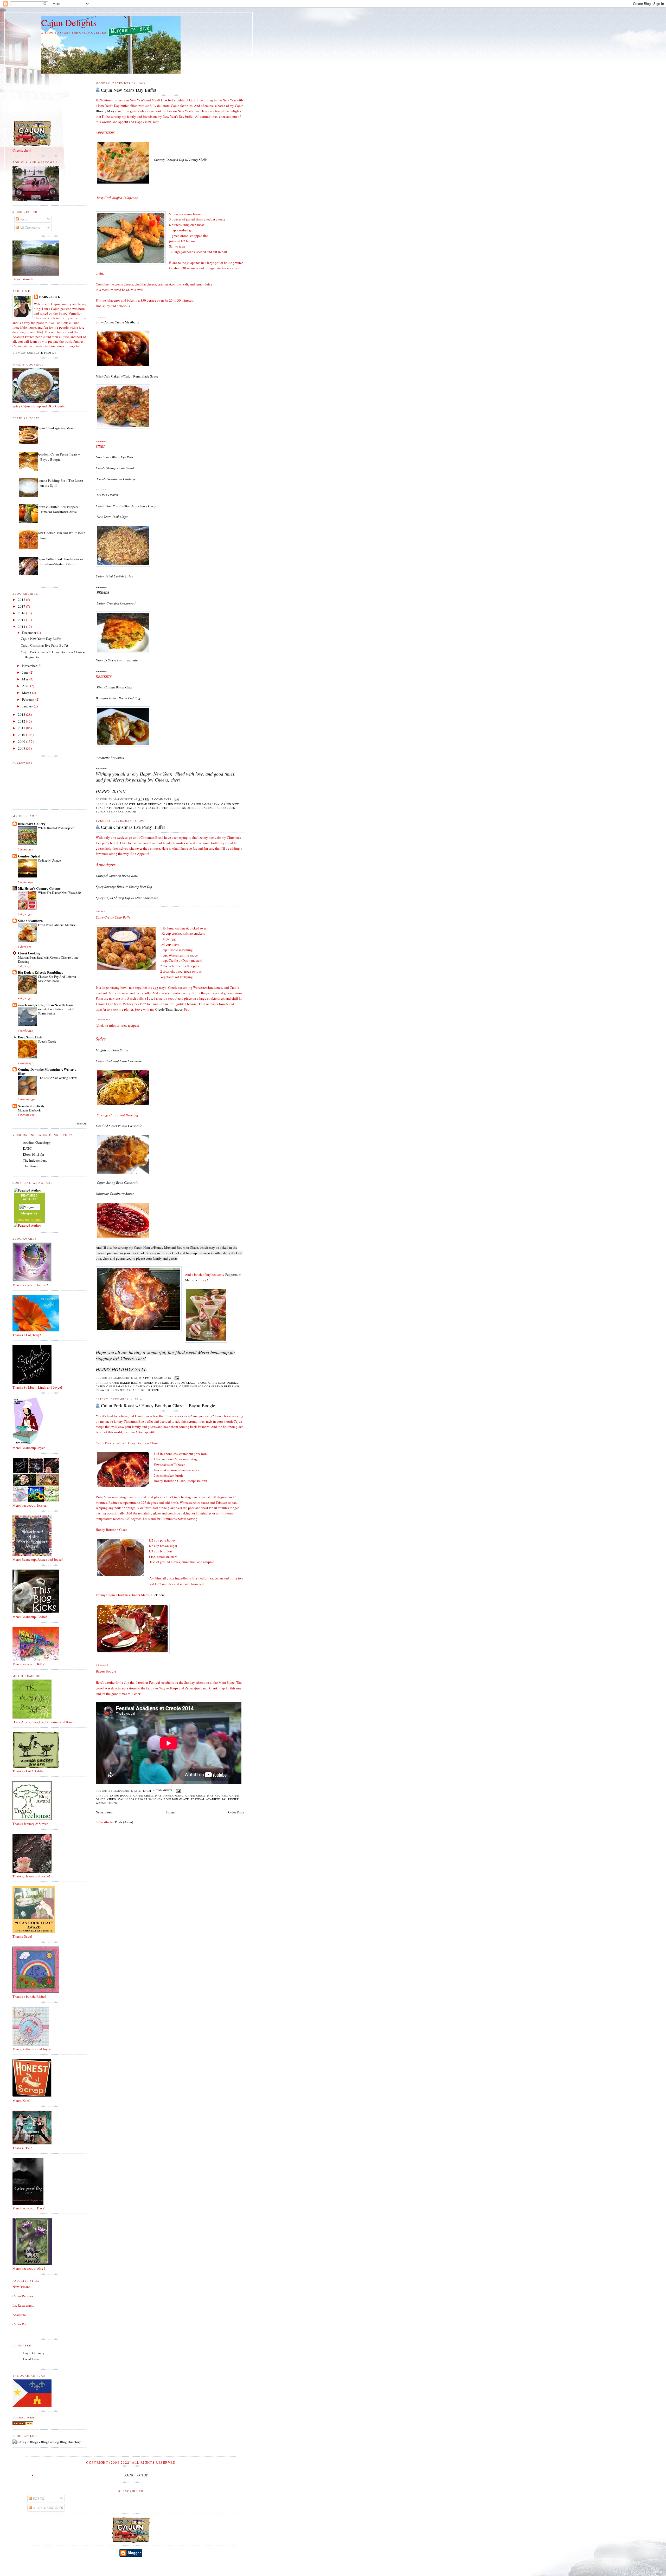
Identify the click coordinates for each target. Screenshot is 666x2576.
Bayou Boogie (120, 1796)
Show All (82, 1124)
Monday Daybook (29, 1110)
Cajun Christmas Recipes (157, 1386)
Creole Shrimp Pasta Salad (115, 468)
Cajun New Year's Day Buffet (129, 90)
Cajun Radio (21, 2324)
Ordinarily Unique (49, 860)
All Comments (29, 227)
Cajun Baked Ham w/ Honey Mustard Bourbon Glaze (153, 1383)
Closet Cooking (29, 953)
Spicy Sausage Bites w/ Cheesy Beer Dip (124, 887)
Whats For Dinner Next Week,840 (59, 893)
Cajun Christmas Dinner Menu (158, 1796)
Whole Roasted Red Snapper (56, 828)
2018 (22, 600)
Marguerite (50, 297)
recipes (36, 1220)
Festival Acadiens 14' (208, 1799)
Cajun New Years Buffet (147, 808)
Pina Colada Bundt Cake (115, 687)
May (26, 679)
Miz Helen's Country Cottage (39, 888)
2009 (22, 741)
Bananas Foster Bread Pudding (136, 804)
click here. (158, 1595)
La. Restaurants (23, 2305)
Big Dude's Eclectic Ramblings (40, 972)
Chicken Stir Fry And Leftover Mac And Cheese (57, 979)
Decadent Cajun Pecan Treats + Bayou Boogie (58, 457)
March (27, 693)
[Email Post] (176, 799)
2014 (22, 627)
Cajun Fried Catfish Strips (114, 576)
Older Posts (236, 1812)
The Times (30, 1166)
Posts (23, 219)
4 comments (161, 1378)
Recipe (131, 811)
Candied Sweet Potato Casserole (119, 1126)
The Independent (35, 1160)
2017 (22, 606)
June (26, 672)
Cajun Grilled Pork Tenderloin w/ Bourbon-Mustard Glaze (60, 562)
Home (170, 1812)
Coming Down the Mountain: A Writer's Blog (47, 1071)
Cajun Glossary (34, 2353)
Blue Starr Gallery (32, 824)
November (30, 666)
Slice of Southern (30, 921)
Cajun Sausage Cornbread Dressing (209, 1386)
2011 (22, 728)
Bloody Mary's (106, 111)
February (29, 699)
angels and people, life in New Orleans (46, 1005)
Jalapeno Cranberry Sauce (115, 1193)
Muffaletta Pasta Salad (112, 1050)
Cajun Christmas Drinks (218, 1383)
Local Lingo (32, 2359)
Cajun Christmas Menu (115, 1386)
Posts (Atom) (124, 1822)
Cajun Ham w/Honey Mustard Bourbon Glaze (166, 1247)
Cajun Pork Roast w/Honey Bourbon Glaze (154, 1799)
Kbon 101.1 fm (33, 1154)
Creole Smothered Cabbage (193, 808)
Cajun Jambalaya (205, 804)
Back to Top (136, 2475)
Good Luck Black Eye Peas (114, 457)
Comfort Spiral (29, 856)
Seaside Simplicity (31, 1106)
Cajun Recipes (23, 2296)
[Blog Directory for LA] (23, 2424)
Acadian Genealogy (37, 1142)
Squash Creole (47, 1041)
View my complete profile (34, 353)
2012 (22, 721)
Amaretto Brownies (110, 758)
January (28, 706)
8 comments (163, 1790)
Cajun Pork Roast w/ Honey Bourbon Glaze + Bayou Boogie (158, 1406)
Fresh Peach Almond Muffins (56, 925)
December (30, 633)
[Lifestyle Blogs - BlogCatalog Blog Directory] (47, 2442)
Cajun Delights (69, 22)
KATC (27, 1148)
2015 (22, 620)
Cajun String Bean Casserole (117, 1182)
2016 (22, 613)
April (26, 686)
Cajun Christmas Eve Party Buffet (133, 827)
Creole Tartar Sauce (169, 1009)
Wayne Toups (106, 1803)
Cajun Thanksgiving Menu (56, 428)
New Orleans (21, 2287)
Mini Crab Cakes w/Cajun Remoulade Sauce (127, 376)
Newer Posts (104, 1812)
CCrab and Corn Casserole (119, 1061)
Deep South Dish (30, 1037)
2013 (22, 714)
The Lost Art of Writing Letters (58, 1078)
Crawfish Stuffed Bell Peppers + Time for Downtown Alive (59, 509)
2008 (22, 748)
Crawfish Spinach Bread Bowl (118, 876)
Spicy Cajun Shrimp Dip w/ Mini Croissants (127, 898)
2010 (22, 735)
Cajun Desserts (177, 804)
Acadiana (19, 2315)
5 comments (161, 799)
